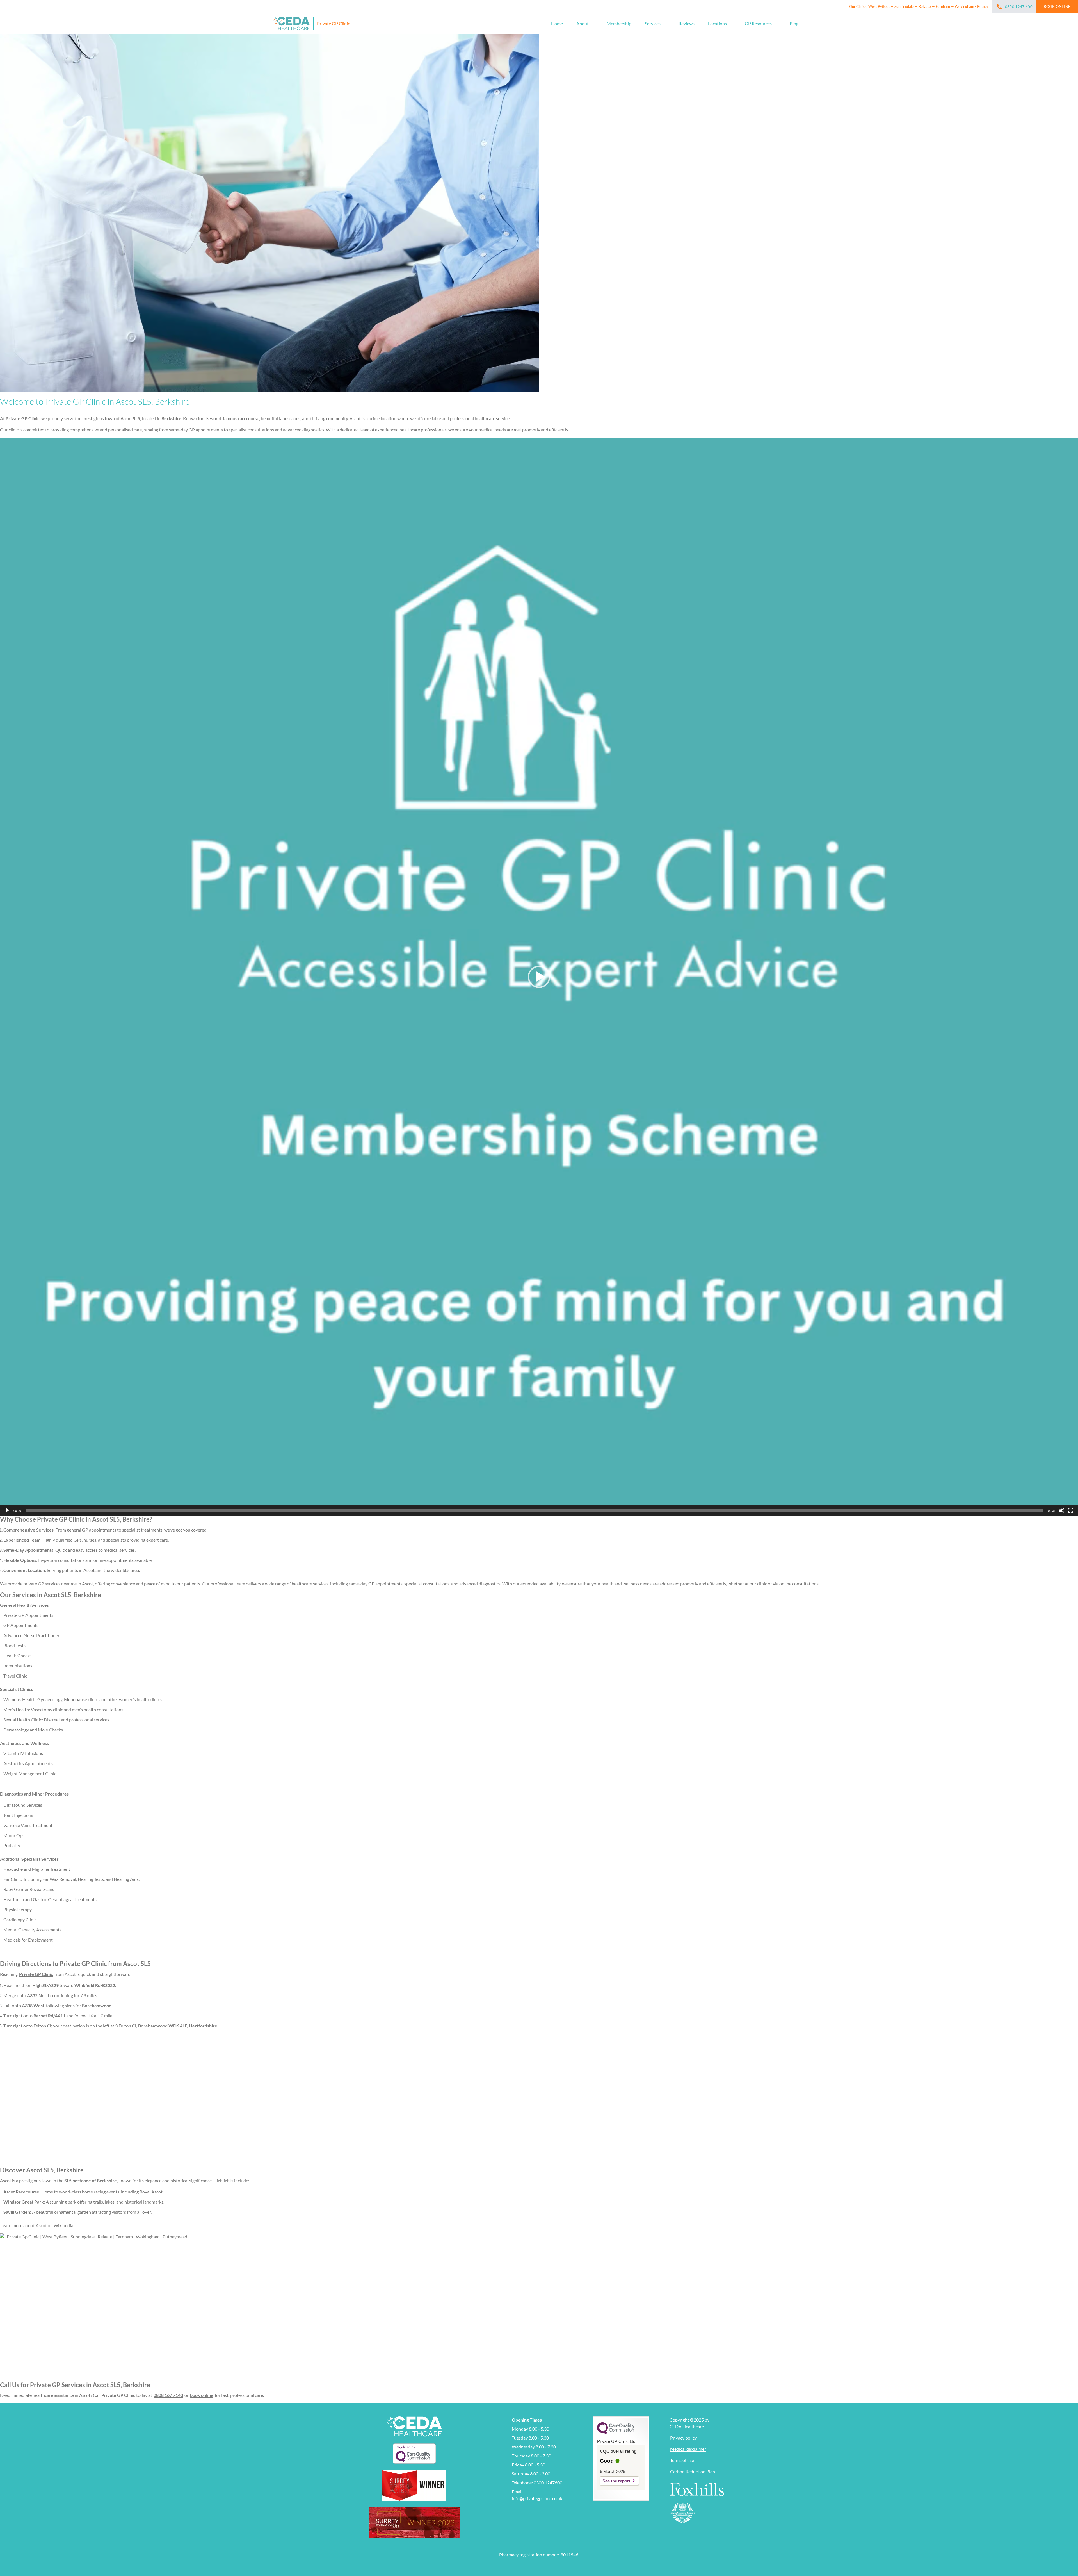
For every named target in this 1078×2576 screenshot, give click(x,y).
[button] (539, 977)
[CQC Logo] (616, 2433)
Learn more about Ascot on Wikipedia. (37, 2225)
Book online (1057, 6)
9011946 (569, 2555)
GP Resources (758, 23)
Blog (794, 23)
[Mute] (1062, 1510)
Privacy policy (683, 2438)
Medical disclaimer (688, 2449)
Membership (619, 23)
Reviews (687, 23)
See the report (616, 2481)
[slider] (535, 1510)
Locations (717, 23)
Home (557, 23)
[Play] (7, 1510)
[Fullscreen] (1071, 1510)
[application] (539, 977)
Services (653, 23)
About (583, 23)
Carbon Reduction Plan (693, 2471)
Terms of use (682, 2460)
